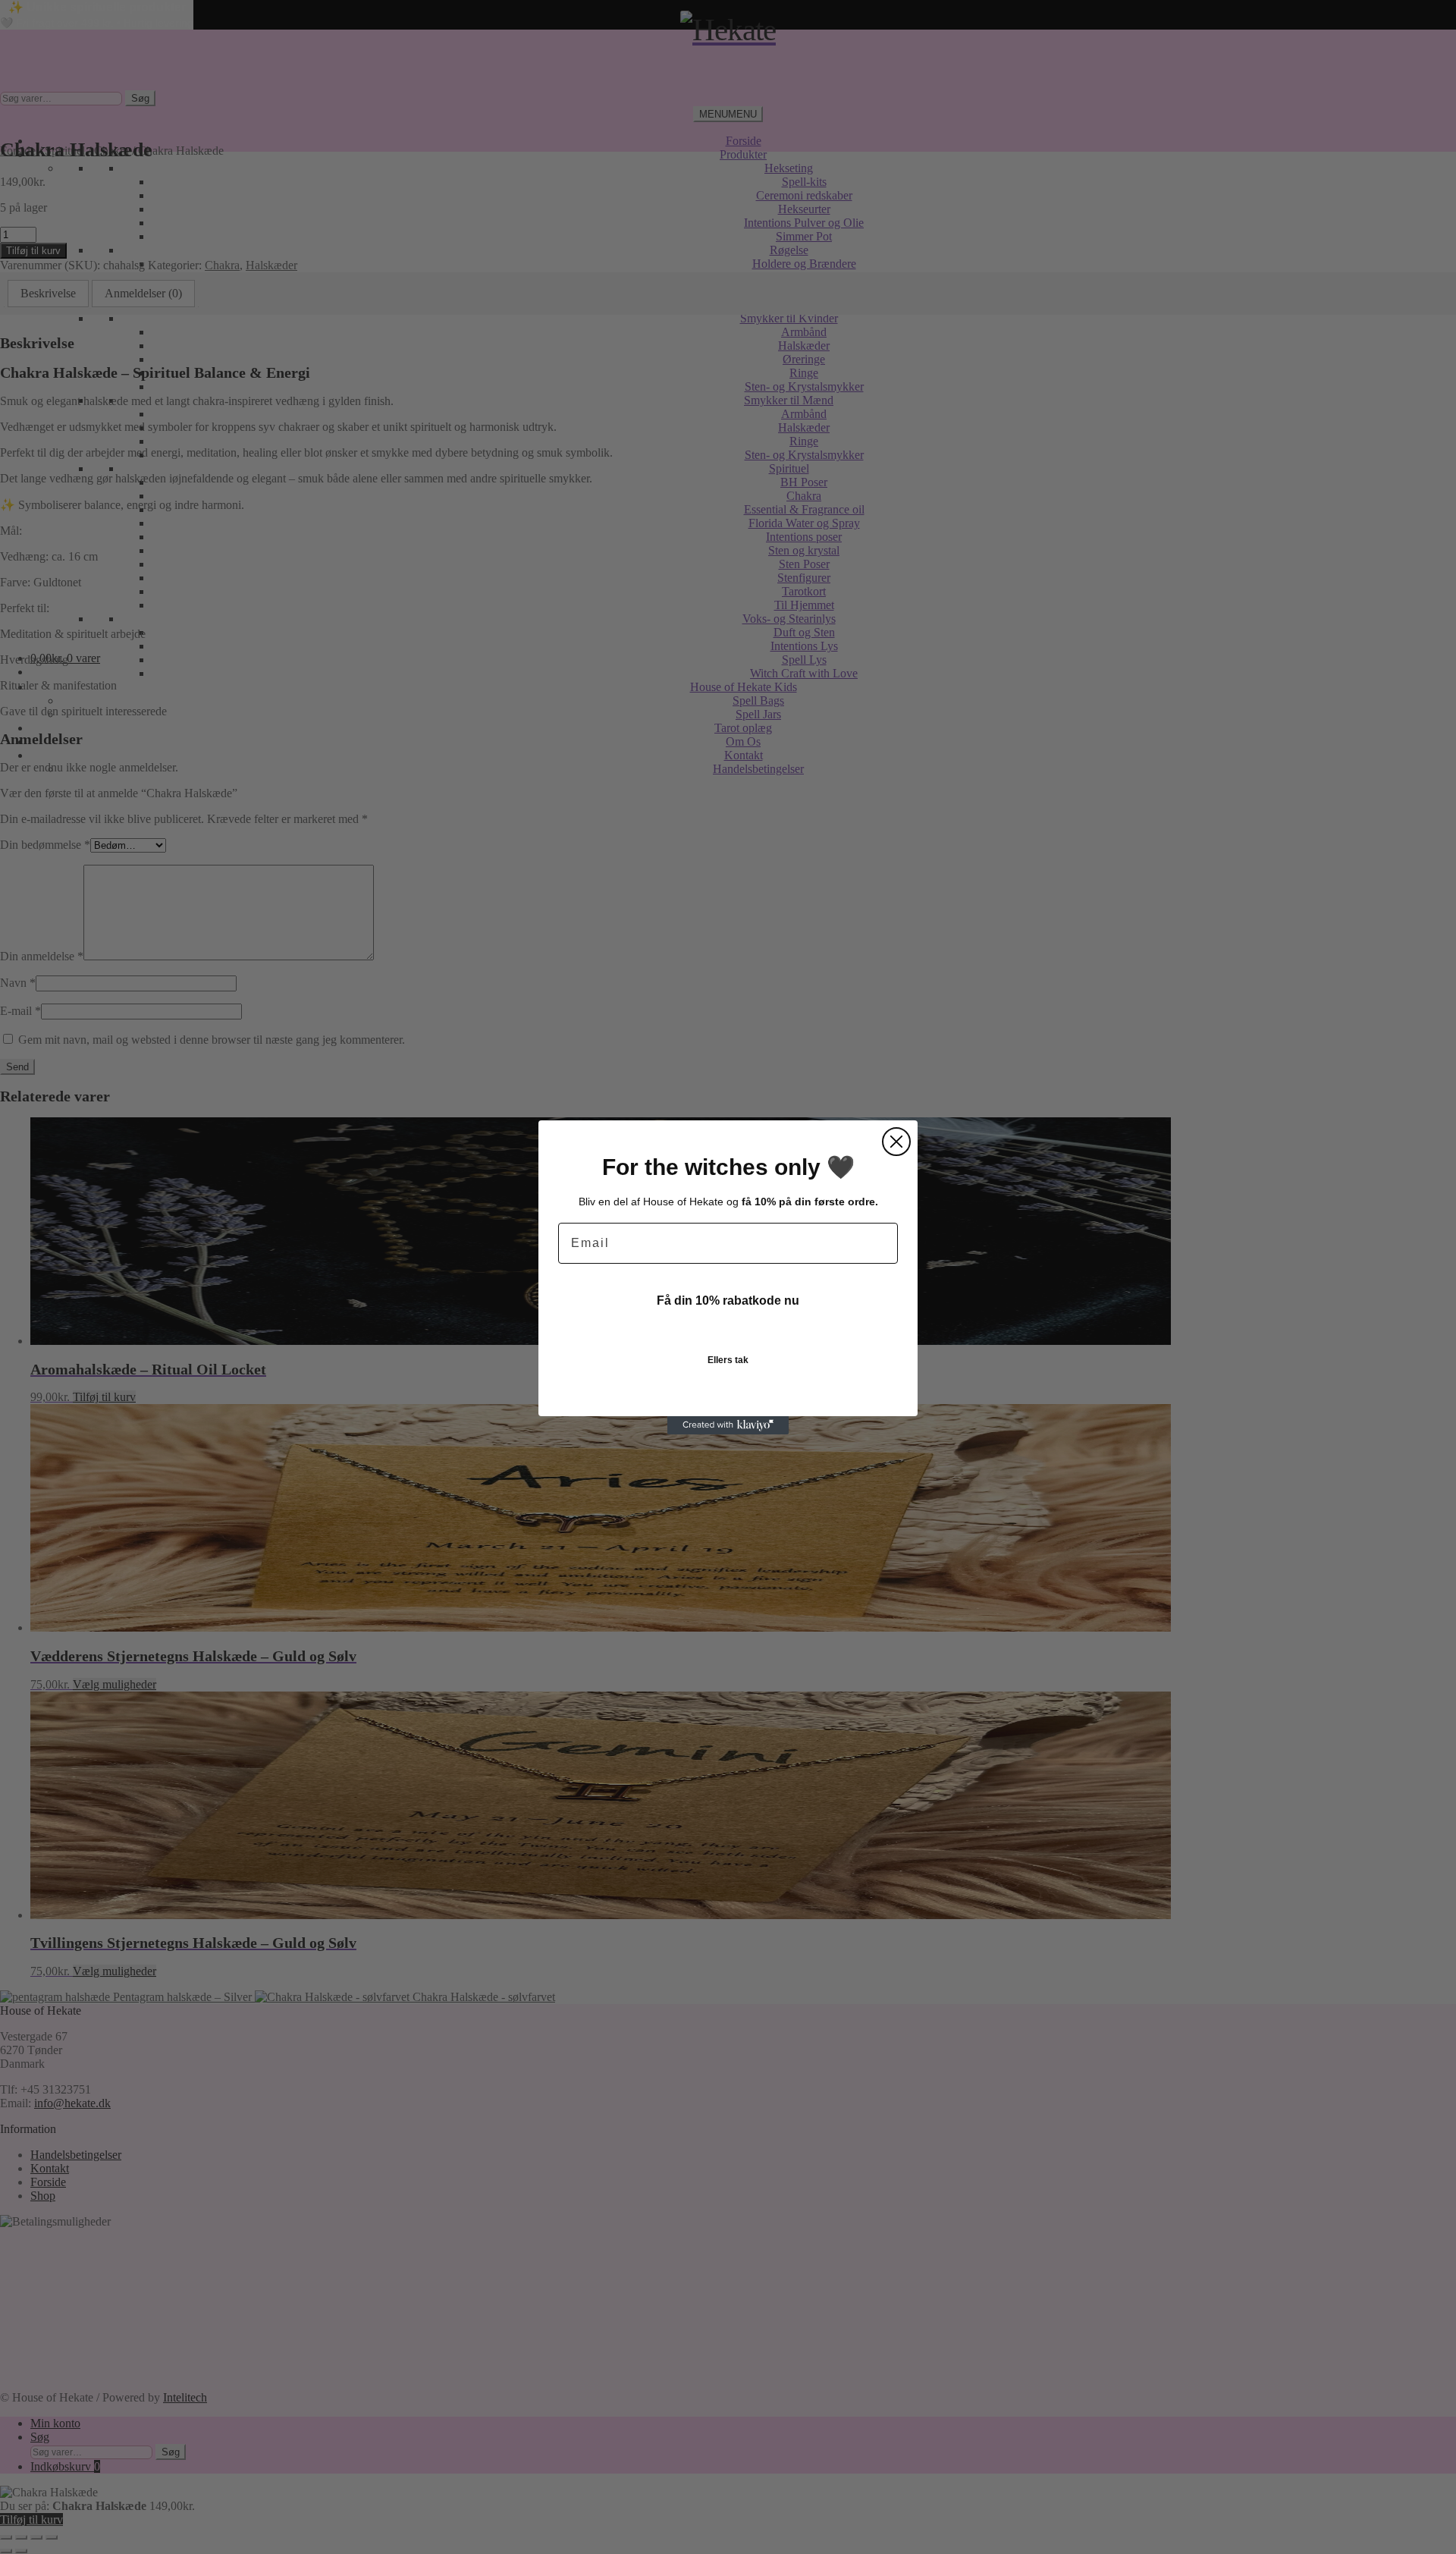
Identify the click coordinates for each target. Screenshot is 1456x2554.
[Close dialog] (896, 1142)
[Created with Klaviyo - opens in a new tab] (728, 1425)
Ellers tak (728, 1360)
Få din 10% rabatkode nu (728, 1301)
